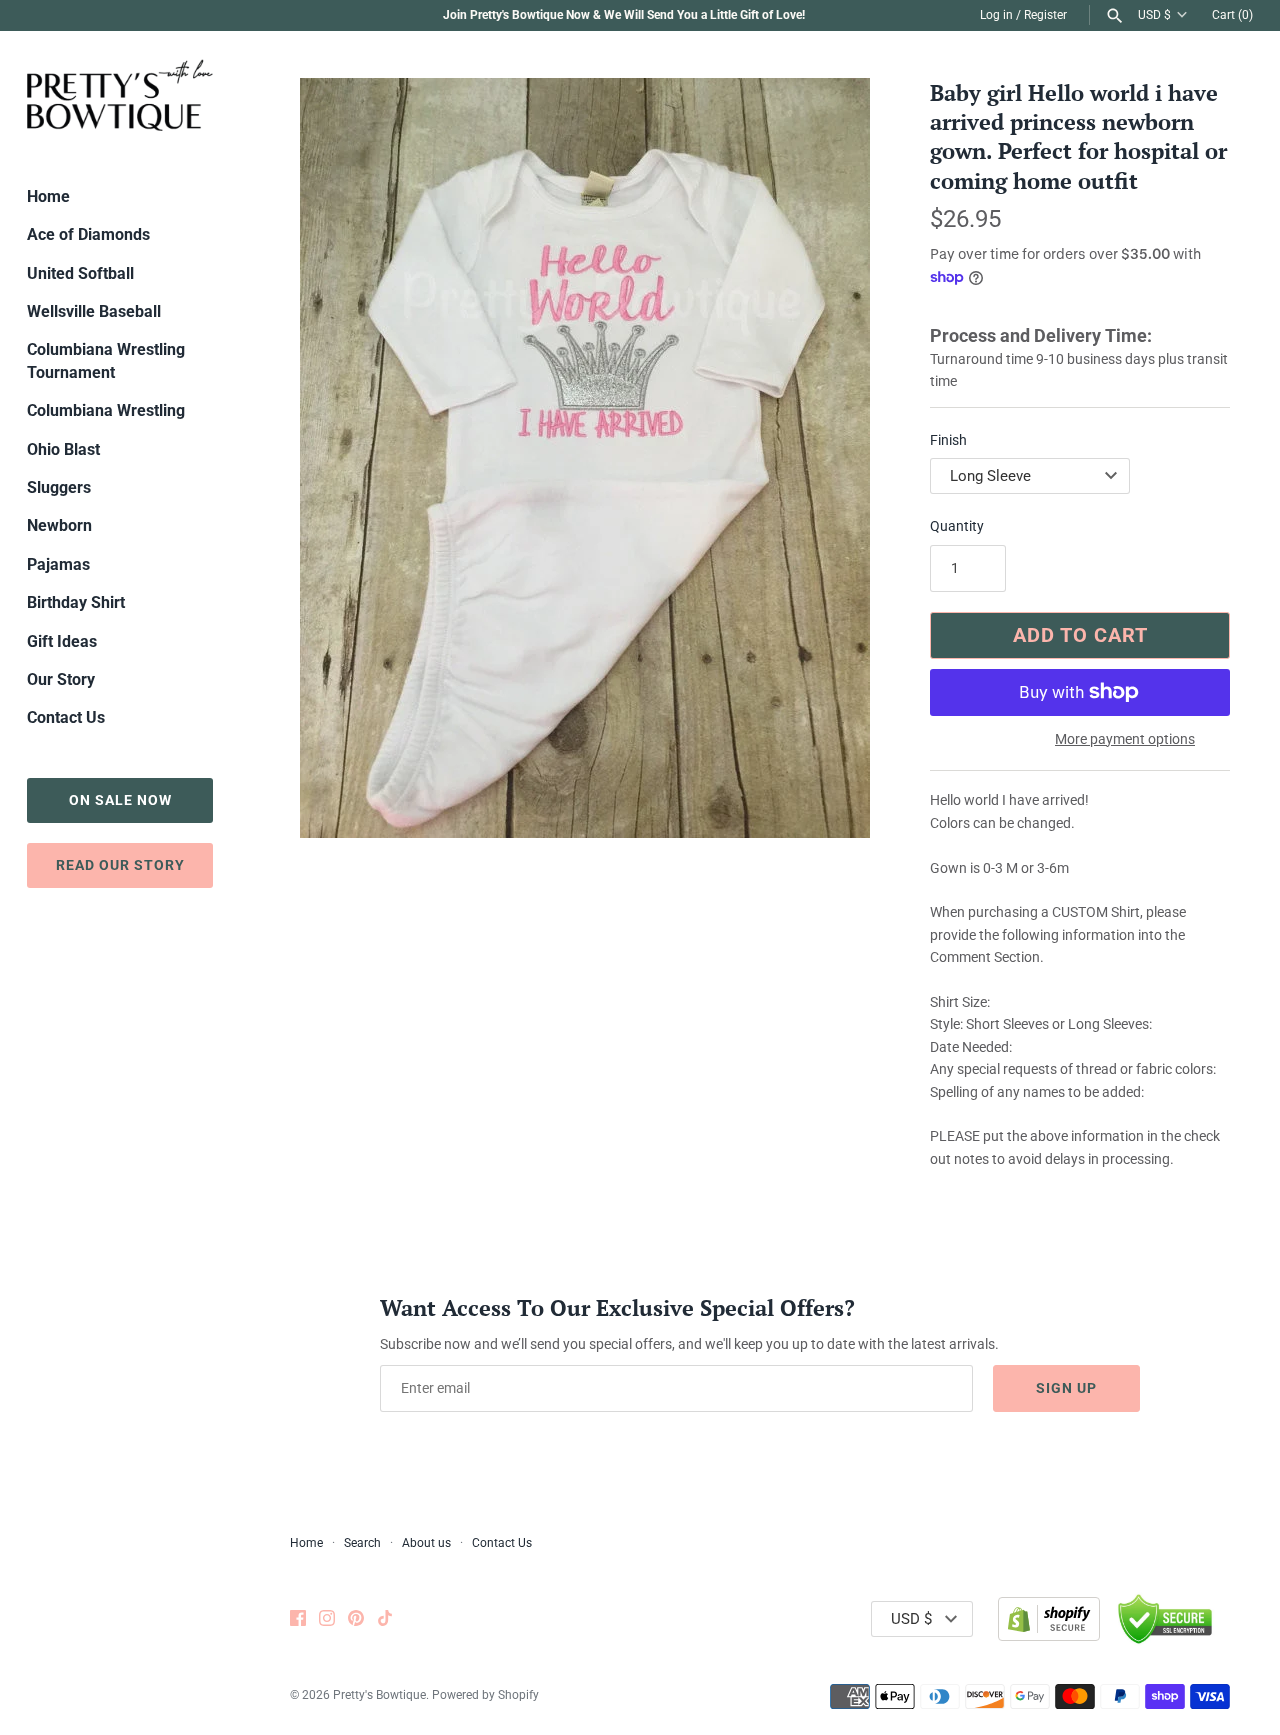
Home (48, 196)
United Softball (80, 273)
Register (1045, 15)
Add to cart (1080, 635)
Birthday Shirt (76, 602)
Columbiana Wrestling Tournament (106, 360)
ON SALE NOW (120, 800)
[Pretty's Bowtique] (120, 94)
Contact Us (66, 717)
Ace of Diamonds (88, 234)
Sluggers (59, 487)
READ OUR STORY (120, 865)
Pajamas (58, 564)
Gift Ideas (62, 641)
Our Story (61, 679)
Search (362, 1543)
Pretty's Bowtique (379, 1695)
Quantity (957, 526)
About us (426, 1543)
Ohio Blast (63, 449)
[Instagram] (327, 1619)
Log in (996, 15)
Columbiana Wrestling (106, 410)
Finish (948, 440)
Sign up (1066, 1388)
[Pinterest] (356, 1619)
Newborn (59, 525)
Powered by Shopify (485, 1695)
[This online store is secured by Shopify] (1049, 1619)
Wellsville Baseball (94, 311)
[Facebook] (298, 1619)
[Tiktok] (385, 1619)
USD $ (1154, 15)
